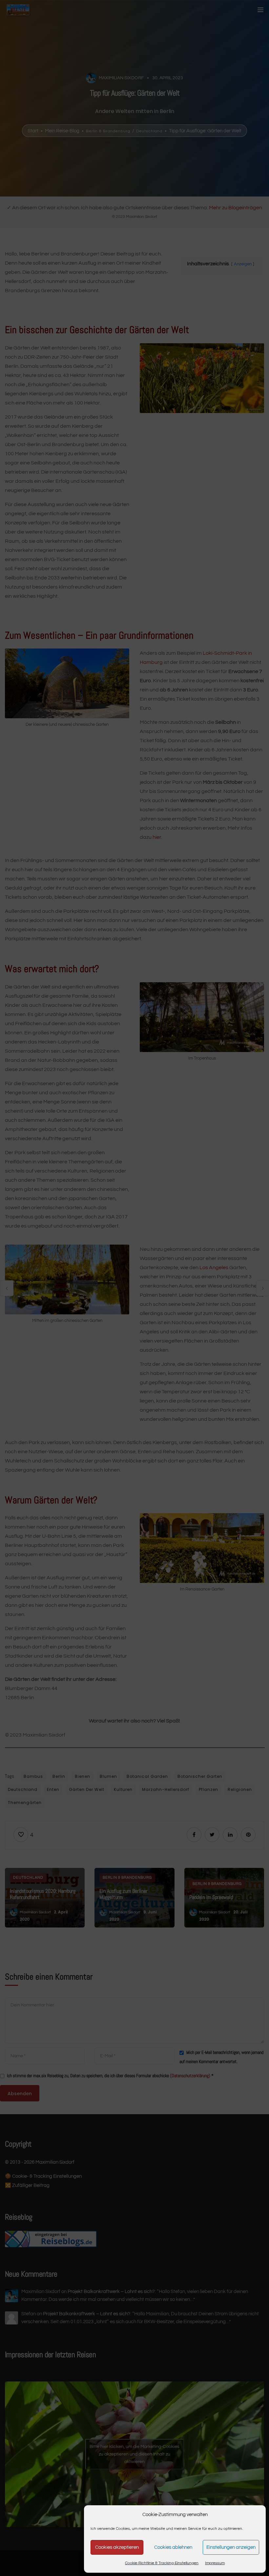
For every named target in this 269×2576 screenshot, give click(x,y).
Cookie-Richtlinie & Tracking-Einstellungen (162, 2563)
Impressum (215, 2563)
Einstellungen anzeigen (231, 2547)
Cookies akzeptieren (117, 2547)
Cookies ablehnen (173, 2547)
